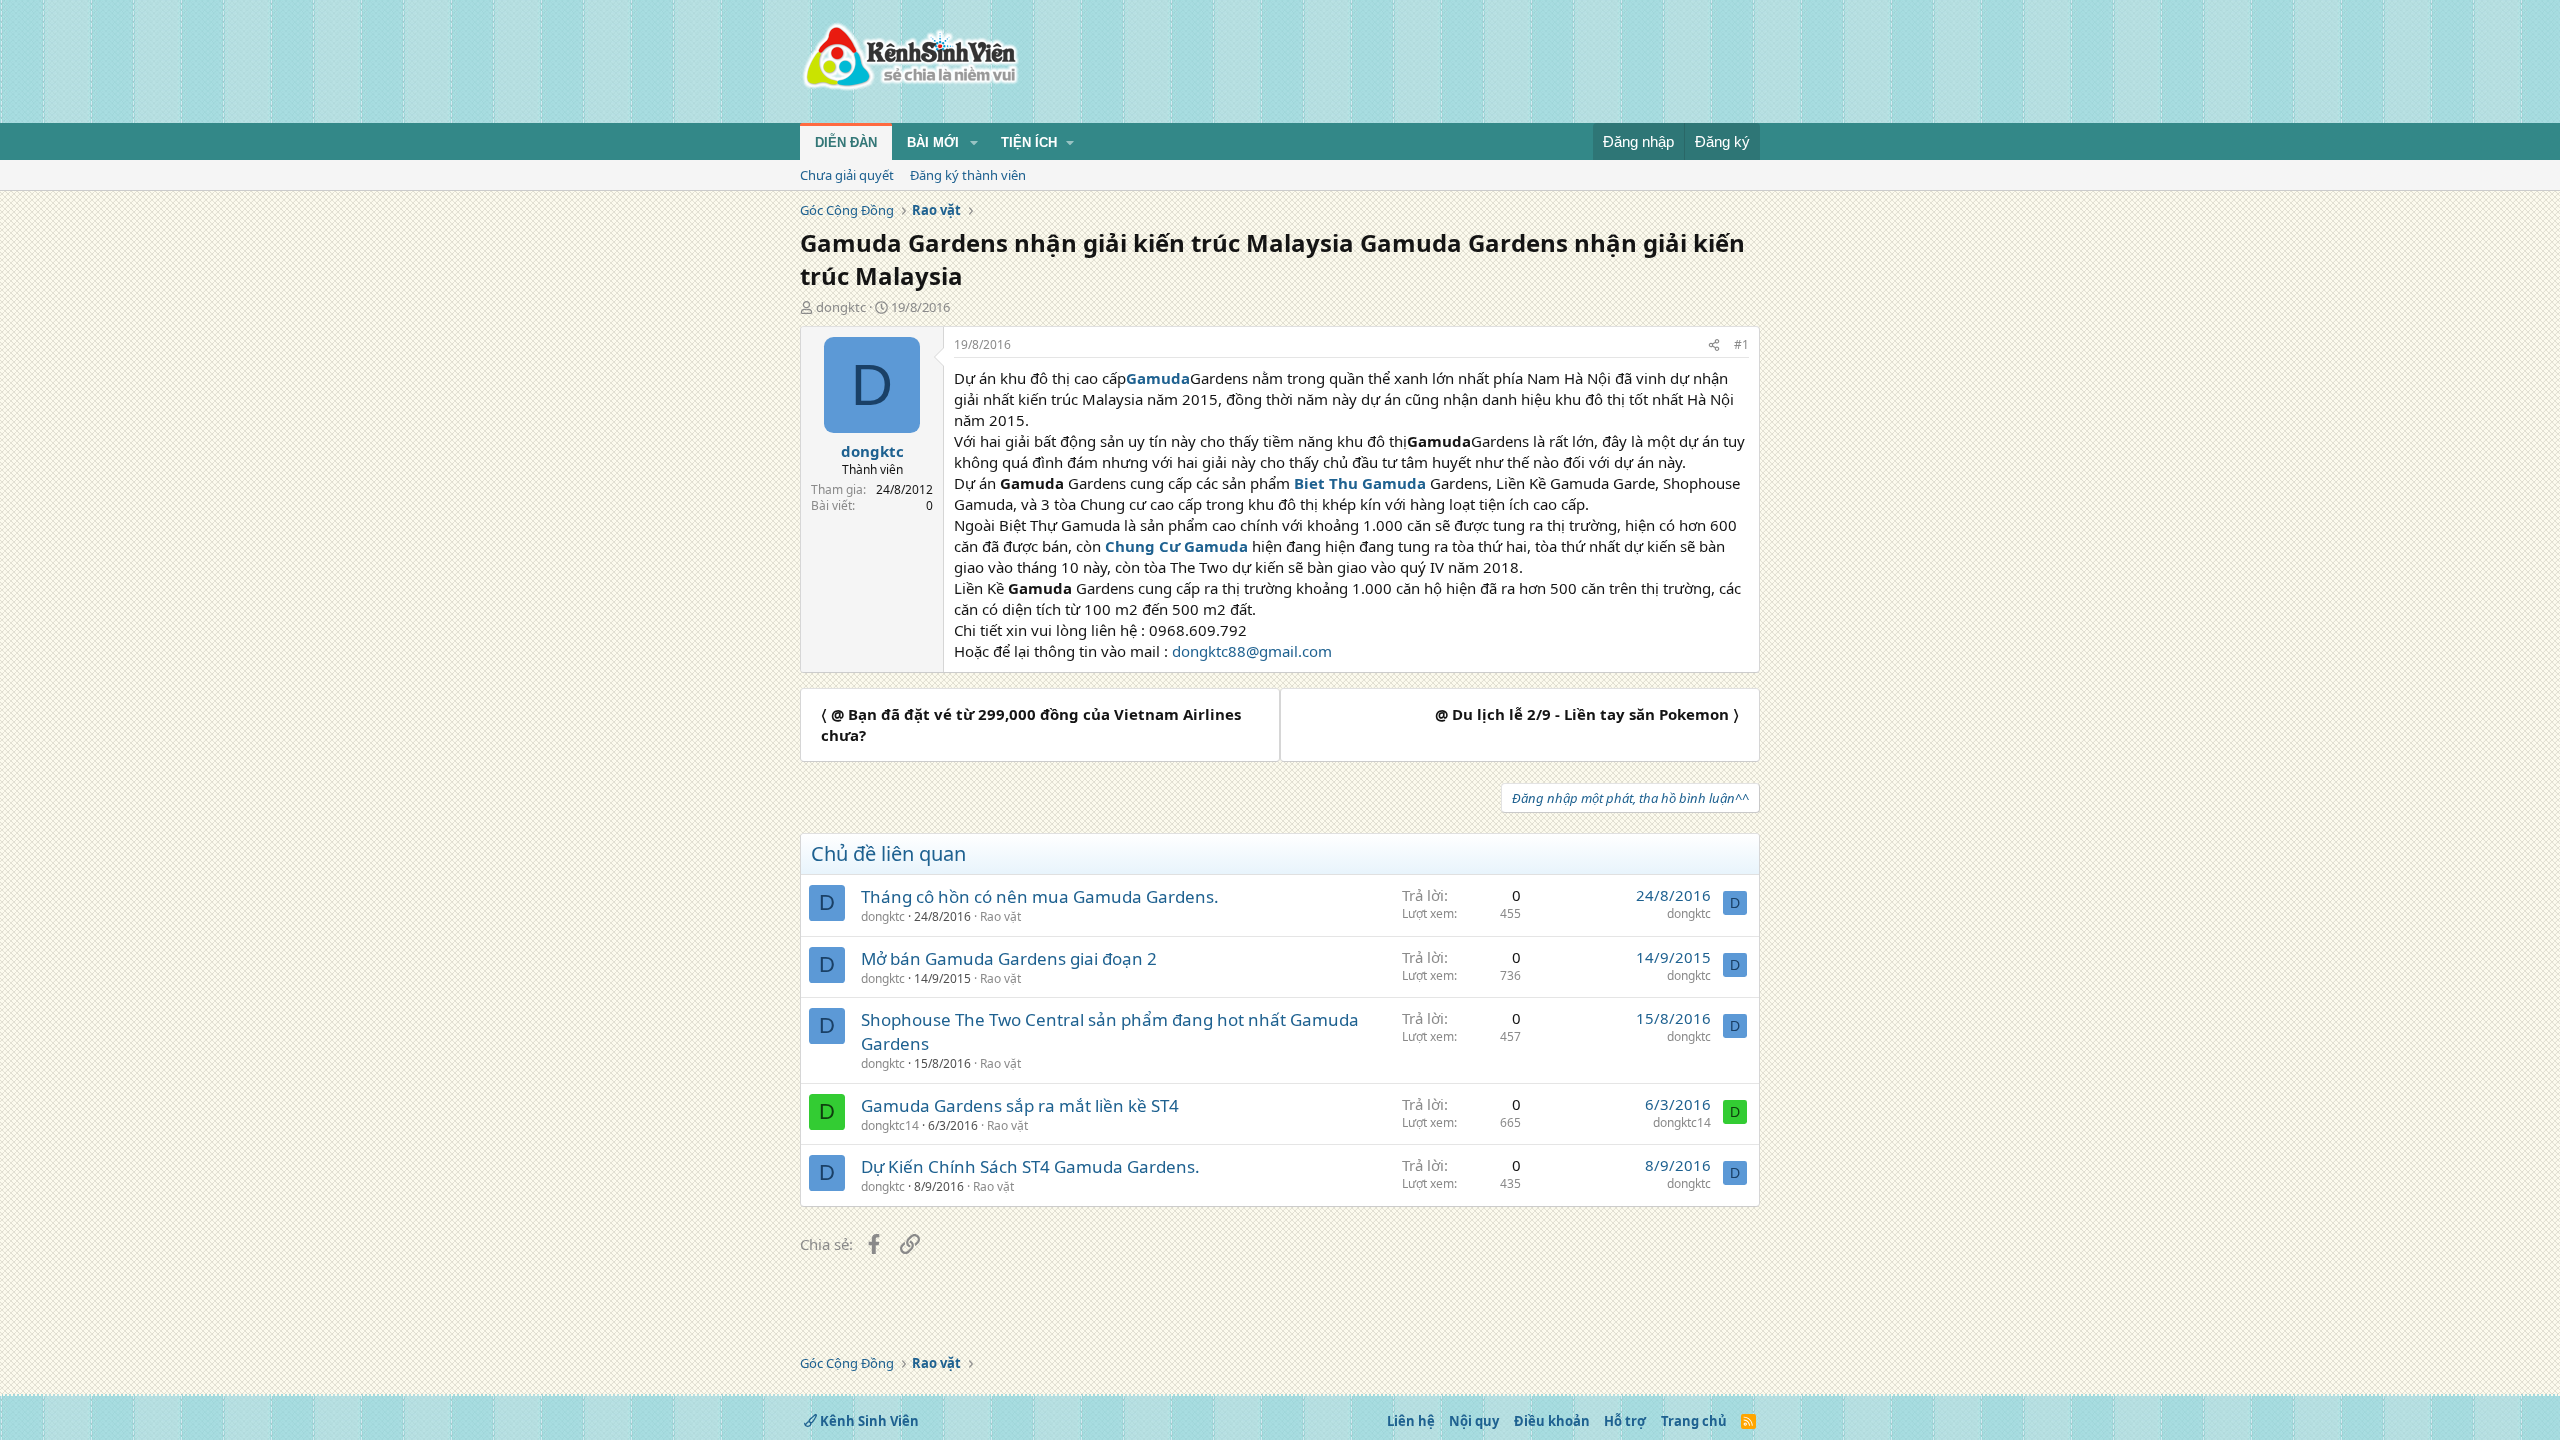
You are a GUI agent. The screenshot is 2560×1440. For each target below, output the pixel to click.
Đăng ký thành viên (968, 175)
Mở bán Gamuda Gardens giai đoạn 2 (1009, 958)
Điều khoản (1552, 1421)
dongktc (841, 307)
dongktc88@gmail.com (1252, 651)
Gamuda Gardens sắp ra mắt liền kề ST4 (1020, 1105)
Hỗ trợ (1625, 1421)
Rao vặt (1000, 916)
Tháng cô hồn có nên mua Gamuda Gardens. (1040, 896)
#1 (1741, 344)
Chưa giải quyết (847, 175)
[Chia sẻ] (1714, 345)
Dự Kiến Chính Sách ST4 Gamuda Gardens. (1030, 1166)
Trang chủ (1694, 1421)
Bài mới (933, 142)
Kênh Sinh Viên (868, 1421)
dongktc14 (890, 1125)
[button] (974, 143)
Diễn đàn (846, 142)
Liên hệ (1411, 1421)
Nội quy (1474, 1421)
